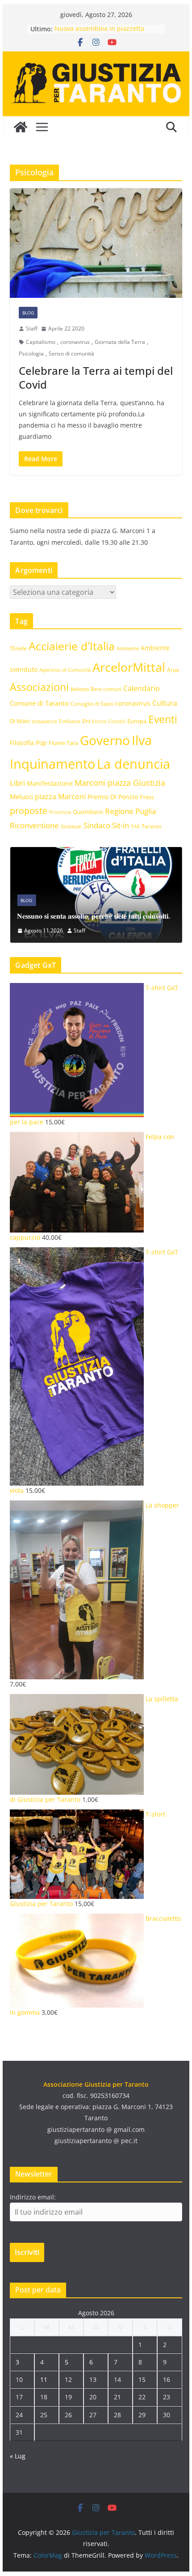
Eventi (163, 719)
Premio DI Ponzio (113, 797)
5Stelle (18, 648)
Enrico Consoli (109, 721)
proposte (29, 811)
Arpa (173, 669)
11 (44, 2379)
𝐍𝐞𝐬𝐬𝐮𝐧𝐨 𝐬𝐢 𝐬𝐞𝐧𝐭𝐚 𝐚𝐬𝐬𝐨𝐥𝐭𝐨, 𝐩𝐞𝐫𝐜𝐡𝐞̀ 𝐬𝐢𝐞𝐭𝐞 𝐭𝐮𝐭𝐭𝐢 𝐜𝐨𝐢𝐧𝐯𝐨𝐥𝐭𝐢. (94, 916)
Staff (32, 328)
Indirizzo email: (33, 2197)
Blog (28, 313)
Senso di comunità (71, 354)
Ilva (142, 740)
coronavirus (75, 342)
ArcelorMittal (129, 667)
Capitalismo (41, 342)
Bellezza (80, 689)
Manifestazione (50, 783)
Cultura (165, 703)
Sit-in (121, 825)
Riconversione (34, 825)
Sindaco (97, 825)
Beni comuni (106, 689)
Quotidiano (88, 812)
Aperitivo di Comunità (65, 670)
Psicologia (31, 354)
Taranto (151, 826)
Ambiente (128, 648)
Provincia (60, 812)
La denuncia (134, 764)
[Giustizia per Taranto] (21, 127)
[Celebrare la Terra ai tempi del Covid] (96, 243)
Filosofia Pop (28, 743)
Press (147, 797)
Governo (105, 740)
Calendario (142, 688)
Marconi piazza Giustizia (120, 782)
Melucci (21, 797)
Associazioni (39, 687)
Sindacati (71, 826)
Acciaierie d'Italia (72, 646)
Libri (17, 783)
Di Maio (20, 721)
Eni (86, 721)
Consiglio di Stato (92, 704)
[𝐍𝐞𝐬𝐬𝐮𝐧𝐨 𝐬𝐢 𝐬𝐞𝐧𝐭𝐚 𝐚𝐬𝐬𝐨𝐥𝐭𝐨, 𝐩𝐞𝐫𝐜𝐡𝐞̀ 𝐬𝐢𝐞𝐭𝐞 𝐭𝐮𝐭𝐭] (96, 853)
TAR (135, 826)
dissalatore (44, 721)
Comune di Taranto (39, 703)
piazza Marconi (60, 797)
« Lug (18, 2456)
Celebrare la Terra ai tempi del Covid (96, 377)
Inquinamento (52, 764)
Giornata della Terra (120, 342)
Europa (137, 721)
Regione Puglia (130, 811)
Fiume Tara (63, 743)
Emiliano (70, 721)
